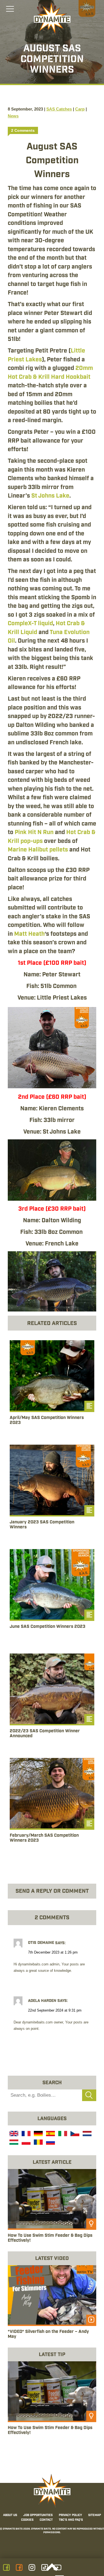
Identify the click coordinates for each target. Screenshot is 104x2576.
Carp (80, 109)
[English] (13, 2134)
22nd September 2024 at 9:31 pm (55, 2010)
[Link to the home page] (52, 18)
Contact (46, 2520)
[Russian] (50, 2143)
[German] (38, 2134)
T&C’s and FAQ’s (71, 2520)
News (13, 116)
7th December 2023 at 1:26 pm (53, 1952)
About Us (10, 2515)
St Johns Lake (50, 496)
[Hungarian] (13, 2143)
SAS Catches (59, 109)
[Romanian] (38, 2143)
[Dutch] (87, 2134)
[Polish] (26, 2143)
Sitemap (95, 2515)
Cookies (27, 2520)
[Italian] (62, 2134)
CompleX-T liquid (30, 624)
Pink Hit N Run (34, 832)
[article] (52, 1389)
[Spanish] (50, 2134)
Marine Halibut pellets (38, 850)
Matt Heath (29, 934)
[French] (26, 2134)
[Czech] (74, 2134)
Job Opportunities (38, 2515)
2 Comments (23, 130)
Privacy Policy (70, 2515)
